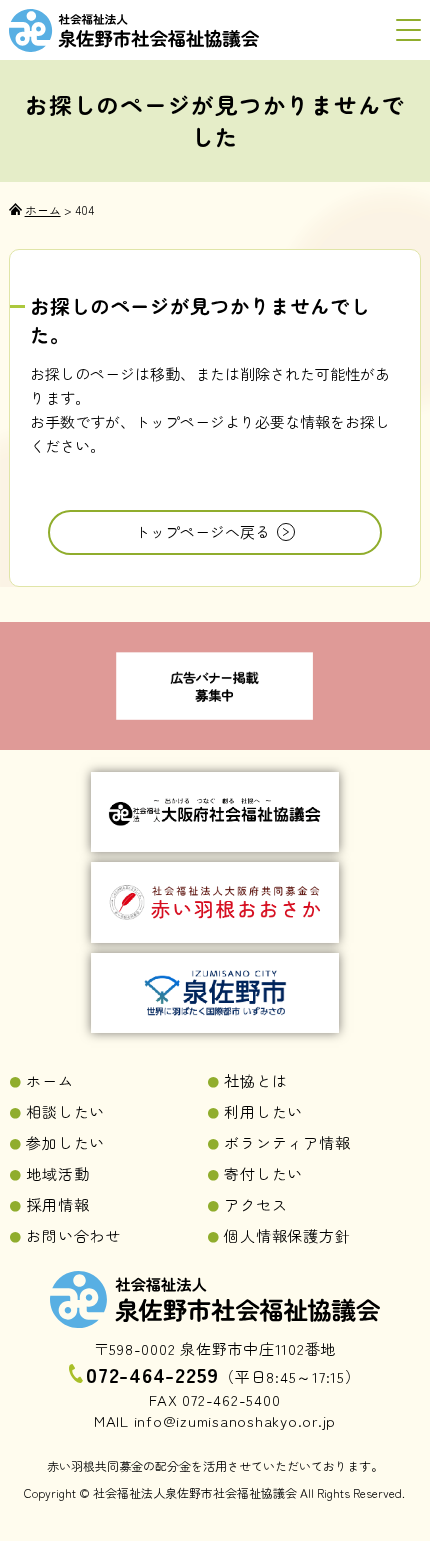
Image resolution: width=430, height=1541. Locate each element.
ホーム (49, 1080)
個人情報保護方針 (287, 1235)
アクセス (255, 1204)
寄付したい (263, 1173)
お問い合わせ (73, 1235)
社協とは (255, 1080)
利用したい (263, 1111)
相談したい (65, 1111)
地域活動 (57, 1173)
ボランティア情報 (287, 1142)
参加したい (65, 1142)
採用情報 (57, 1204)
